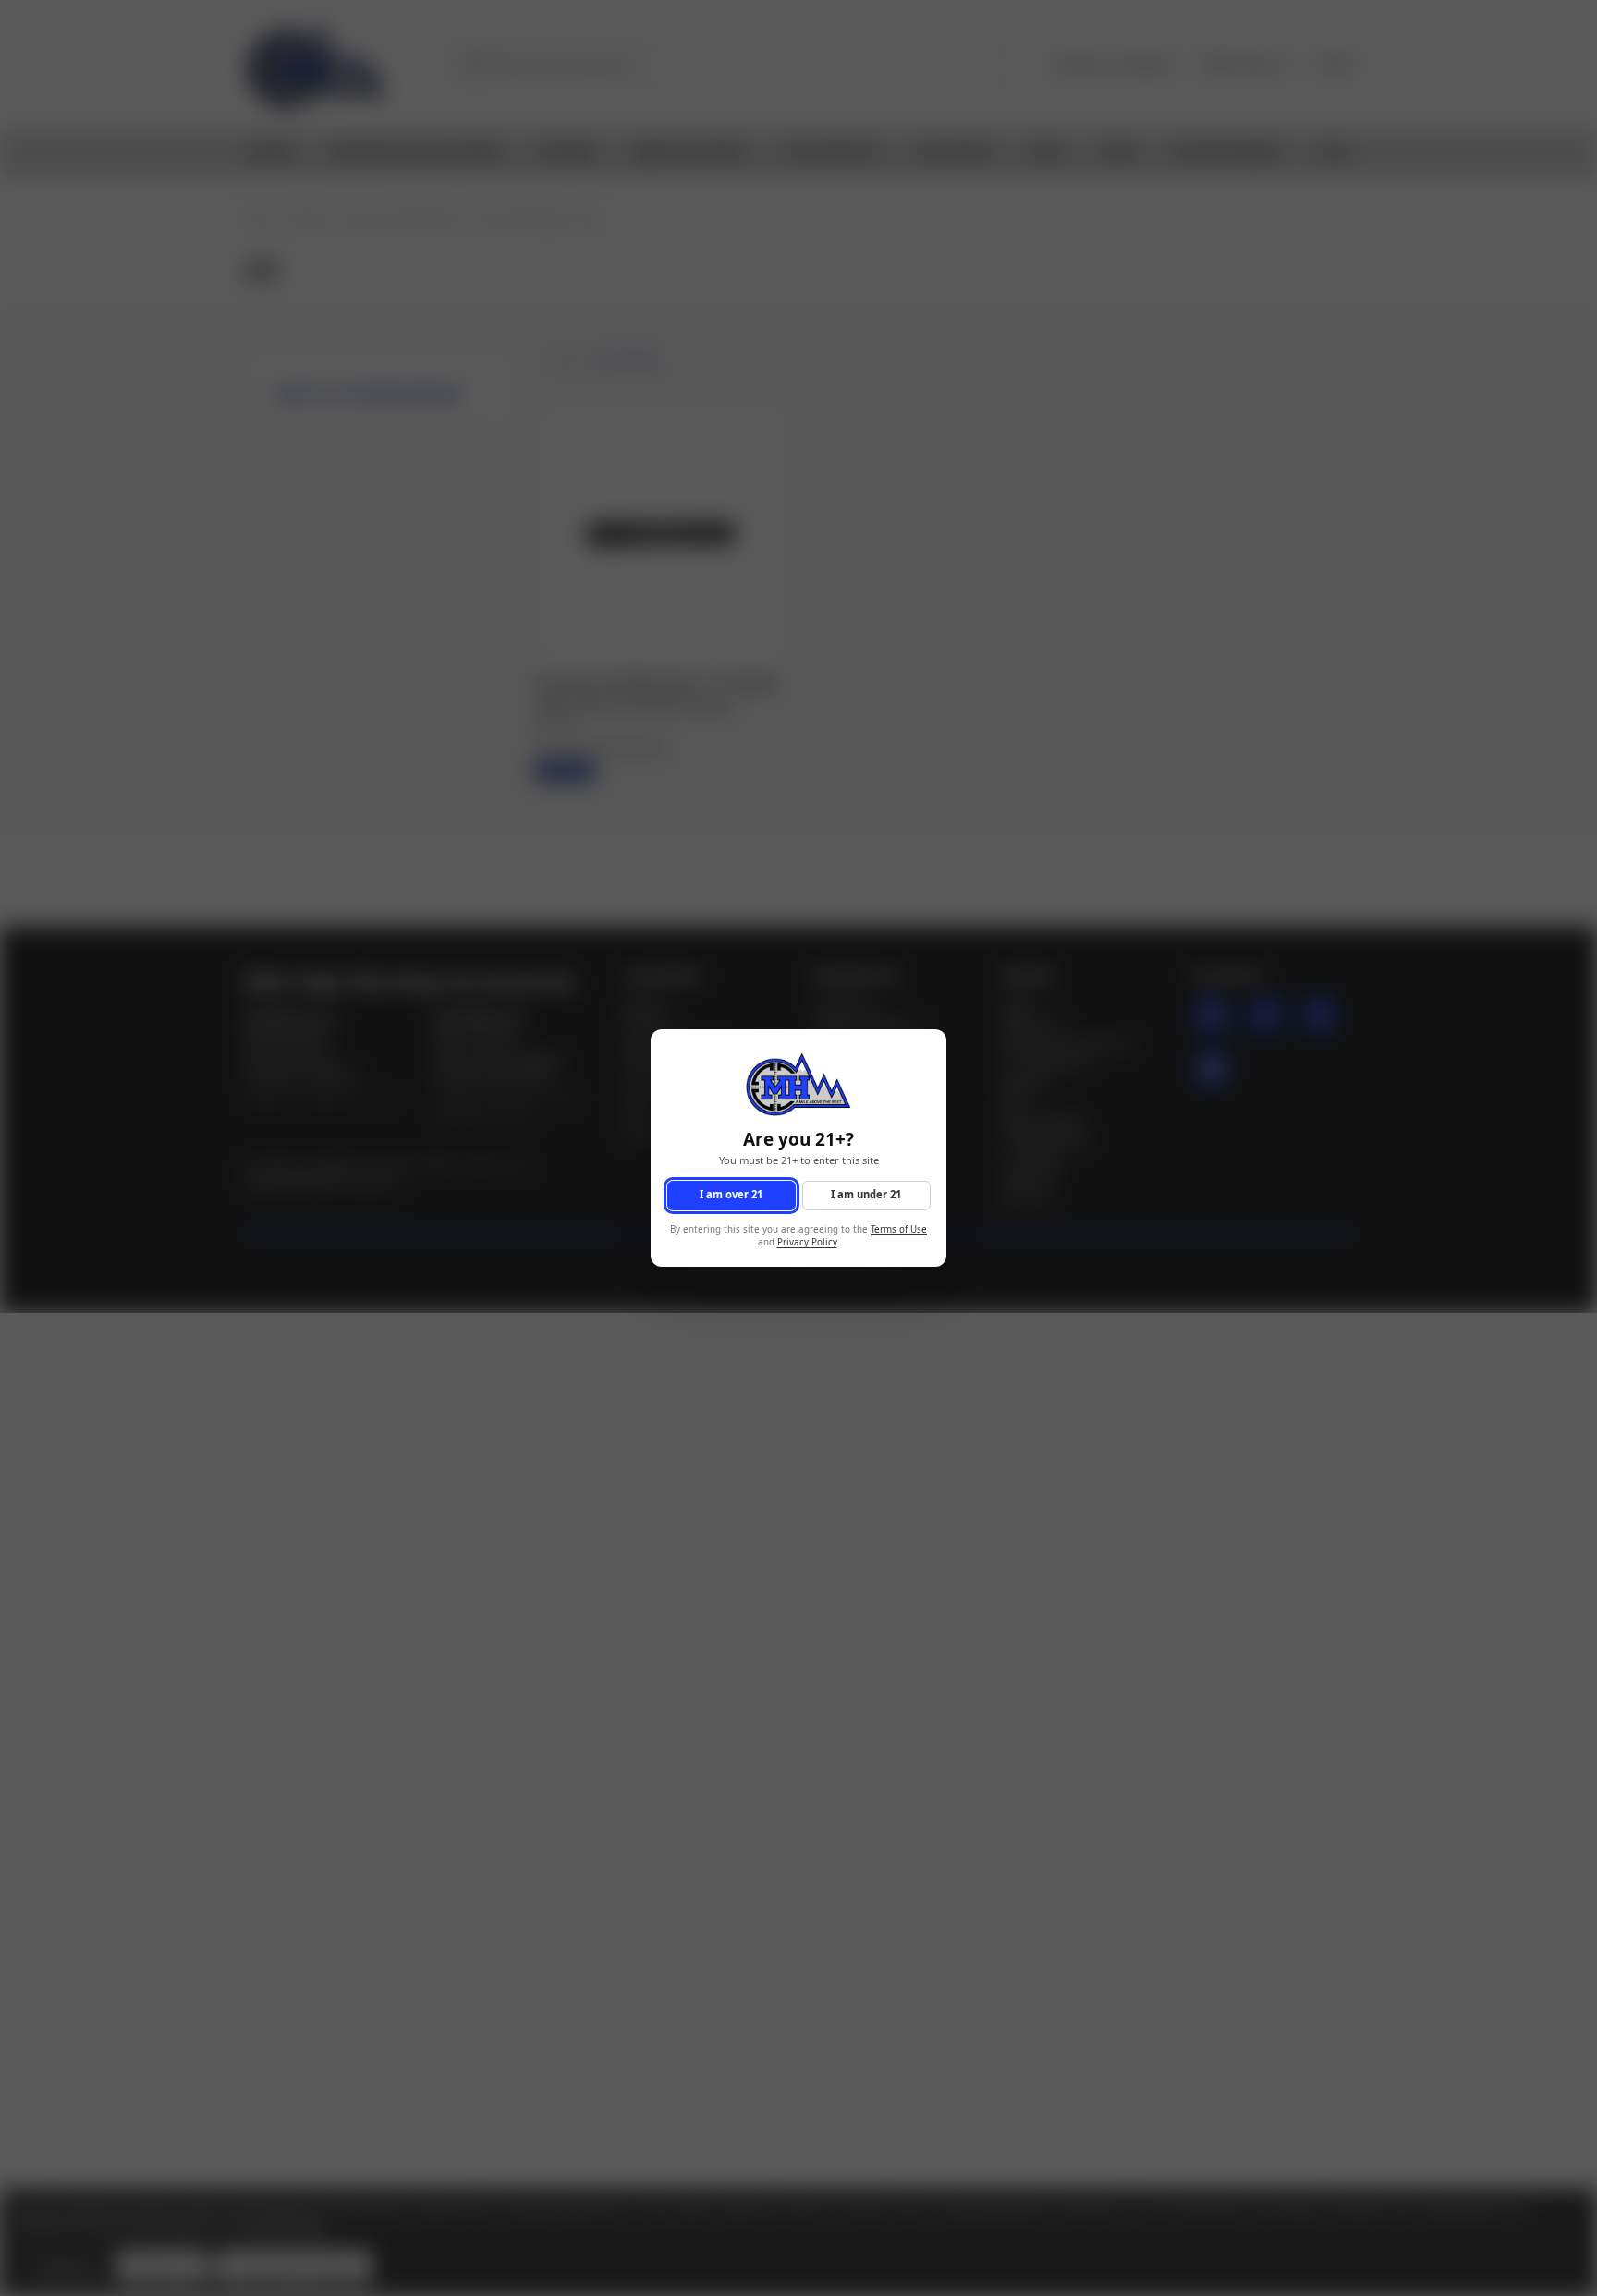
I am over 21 (731, 1195)
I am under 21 (866, 1195)
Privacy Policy (807, 1243)
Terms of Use (899, 1229)
